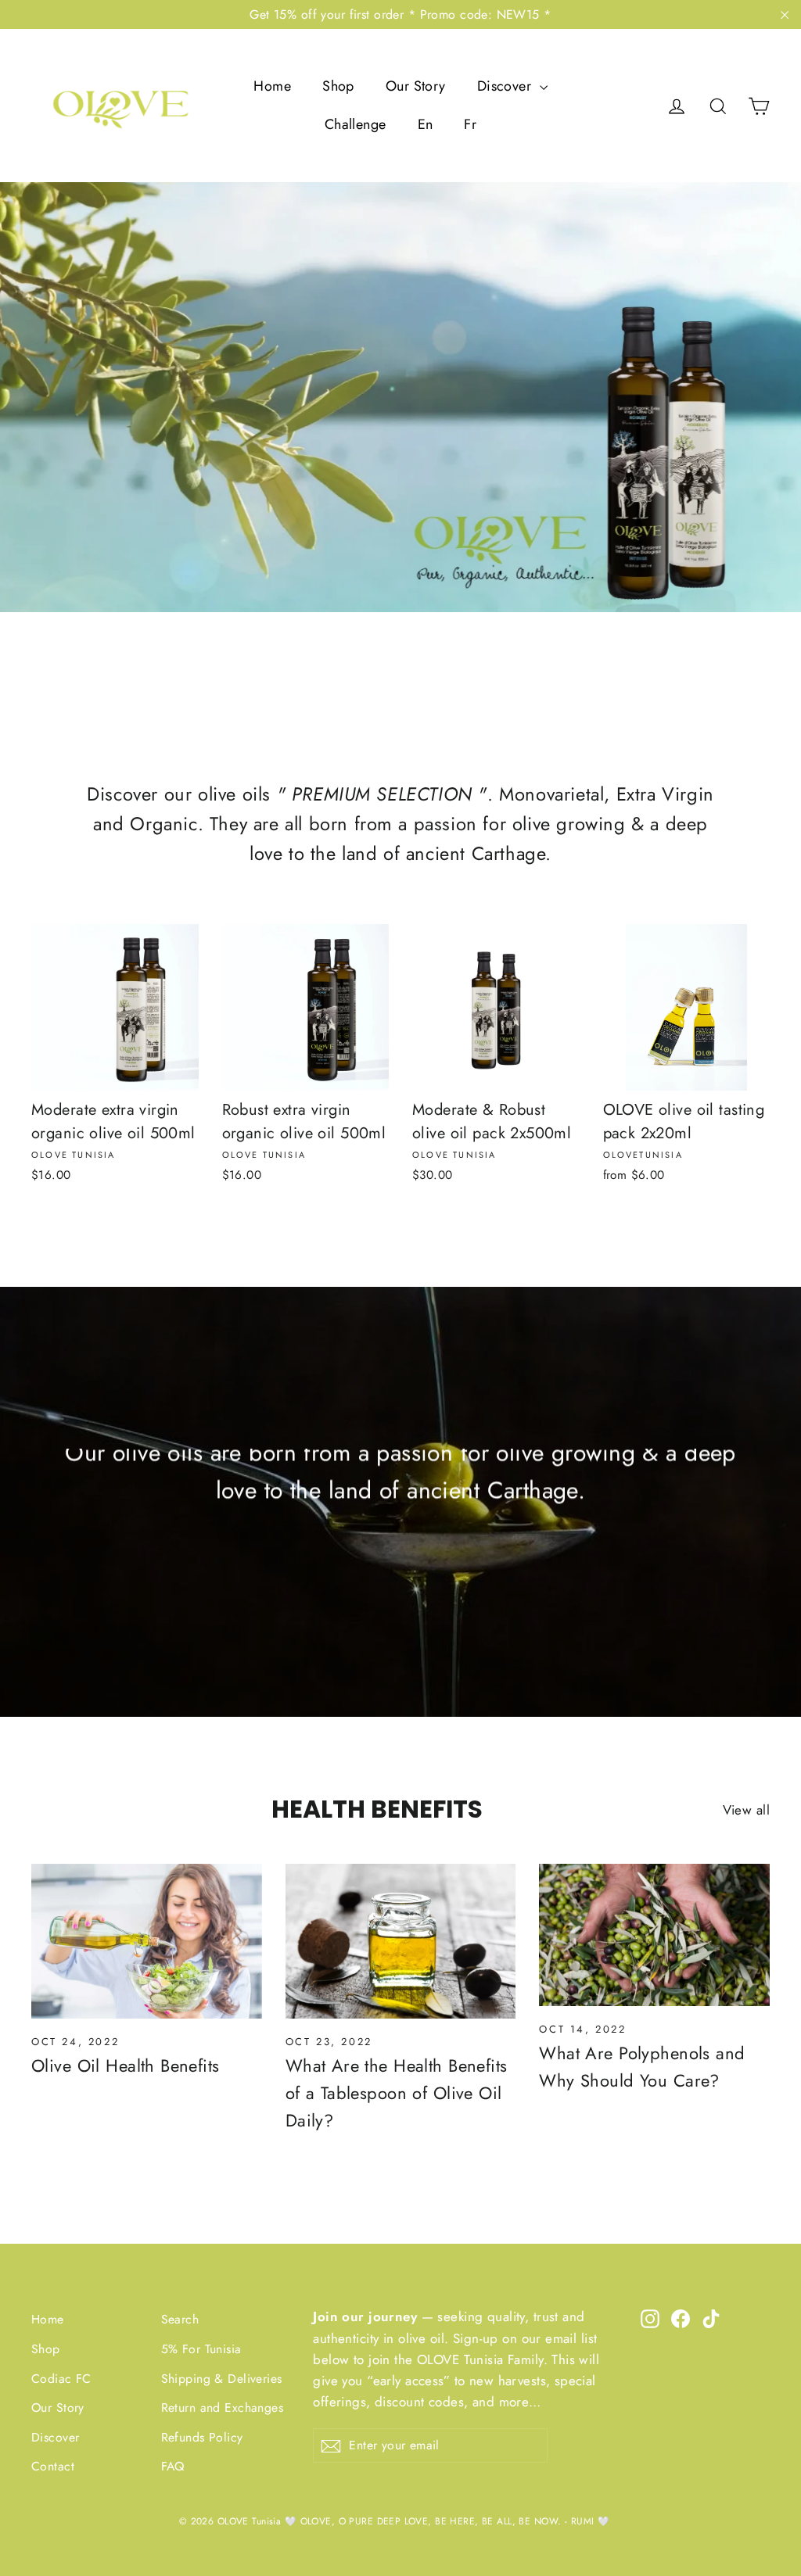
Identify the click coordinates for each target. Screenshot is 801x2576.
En (426, 124)
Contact (53, 2466)
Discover (506, 86)
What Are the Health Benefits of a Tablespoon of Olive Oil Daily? (397, 2093)
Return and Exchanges (223, 2408)
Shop (338, 86)
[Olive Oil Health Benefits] (147, 1941)
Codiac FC (61, 2379)
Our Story (416, 86)
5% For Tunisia (201, 2349)
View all (746, 1810)
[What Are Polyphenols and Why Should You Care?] (654, 1935)
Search (180, 2319)
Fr (470, 124)
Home (272, 86)
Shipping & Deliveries (222, 2379)
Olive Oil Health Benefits (126, 2065)
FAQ (173, 2466)
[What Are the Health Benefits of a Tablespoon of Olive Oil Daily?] (401, 1941)
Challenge (356, 124)
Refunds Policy (202, 2437)
